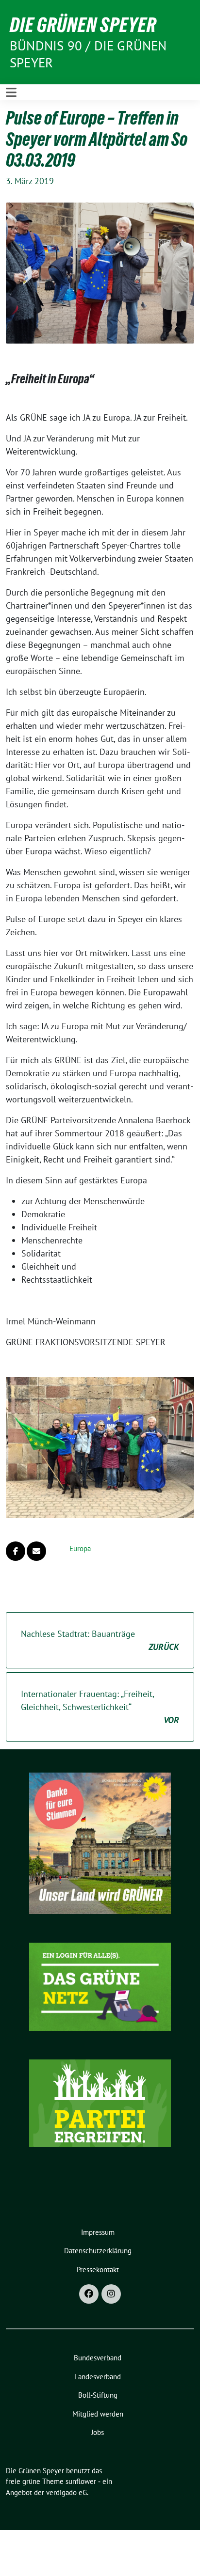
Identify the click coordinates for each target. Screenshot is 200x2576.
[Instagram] (111, 2294)
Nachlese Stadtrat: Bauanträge (100, 1640)
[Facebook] (89, 2294)
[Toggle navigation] (11, 92)
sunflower (81, 2481)
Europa (80, 1548)
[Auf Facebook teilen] (16, 1551)
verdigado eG (67, 2492)
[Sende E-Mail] (36, 1551)
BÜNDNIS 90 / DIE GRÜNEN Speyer (88, 54)
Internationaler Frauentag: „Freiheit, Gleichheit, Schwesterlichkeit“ (100, 1707)
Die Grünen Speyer (83, 25)
